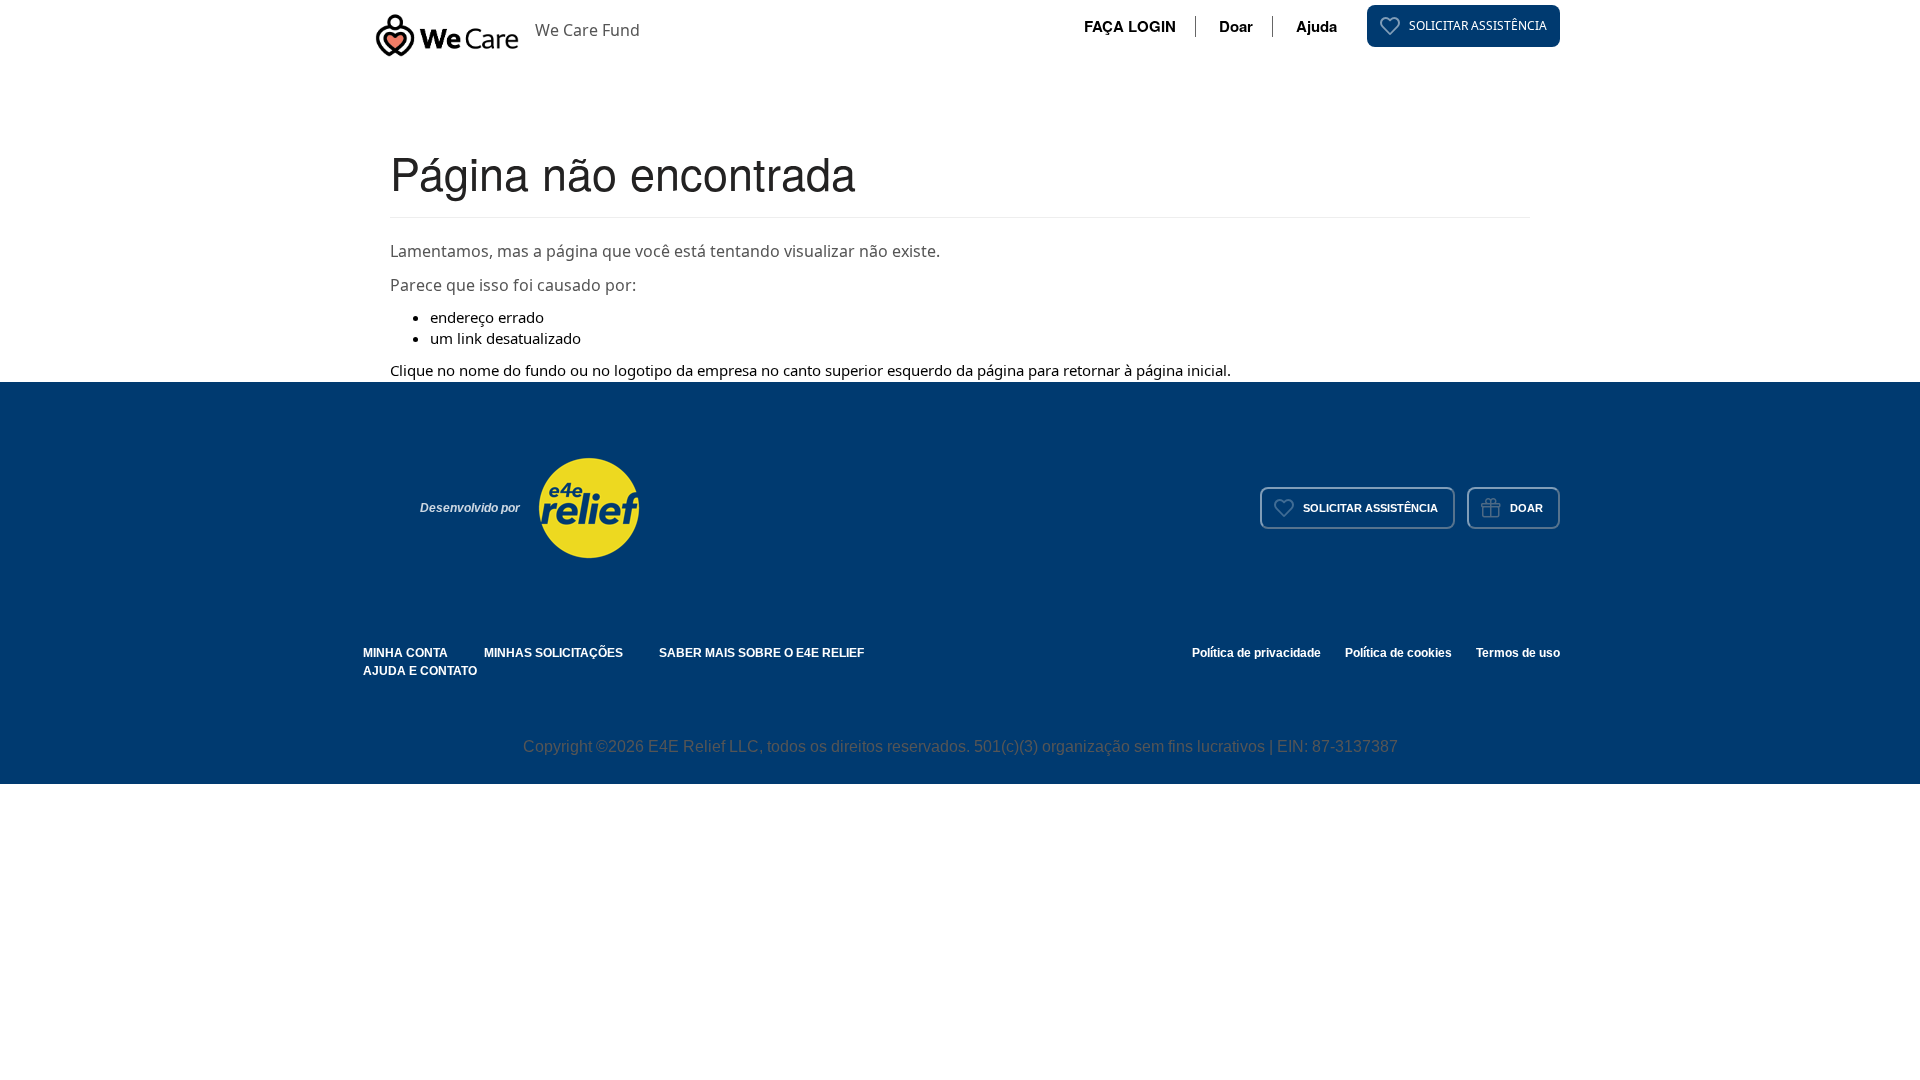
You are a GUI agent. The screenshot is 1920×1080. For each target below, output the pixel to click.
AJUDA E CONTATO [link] (420, 671)
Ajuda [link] (1316, 26)
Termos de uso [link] (1518, 653)
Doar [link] (1236, 26)
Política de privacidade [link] (1256, 653)
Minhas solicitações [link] (553, 653)
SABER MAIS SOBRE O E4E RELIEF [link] (761, 653)
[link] (1463, 26)
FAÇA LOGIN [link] (1130, 26)
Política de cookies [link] (1398, 653)
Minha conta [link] (405, 653)
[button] (447, 30)
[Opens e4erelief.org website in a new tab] (589, 506)
